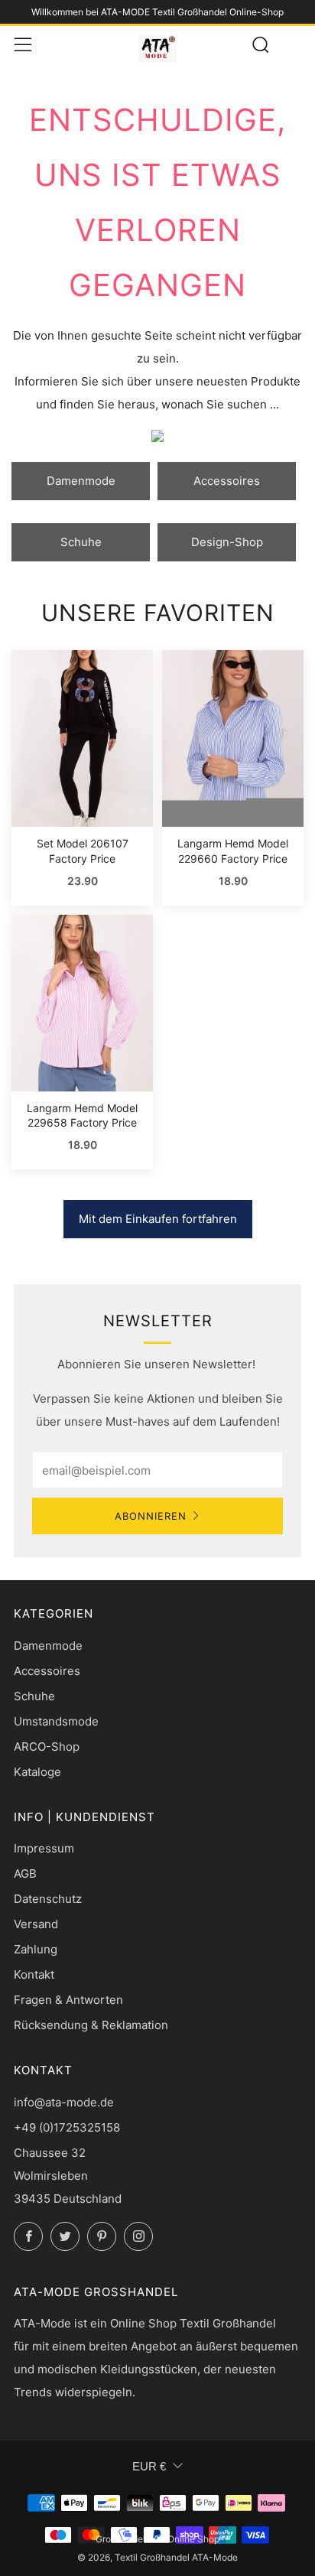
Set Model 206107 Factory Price (83, 851)
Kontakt (34, 1974)
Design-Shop (227, 542)
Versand (36, 1924)
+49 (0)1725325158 (67, 2127)
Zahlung (36, 1949)
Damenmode (81, 481)
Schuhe (81, 542)
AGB (25, 1873)
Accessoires (227, 481)
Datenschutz (48, 1899)
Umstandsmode (56, 1721)
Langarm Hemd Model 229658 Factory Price (82, 1116)
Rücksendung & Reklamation (91, 2025)
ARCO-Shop (47, 1747)
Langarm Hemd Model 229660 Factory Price (233, 851)
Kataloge (37, 1772)
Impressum (44, 1848)
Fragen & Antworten (68, 2000)
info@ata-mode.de (64, 2102)
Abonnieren (151, 1516)
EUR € (149, 2466)
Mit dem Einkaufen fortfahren (158, 1219)
